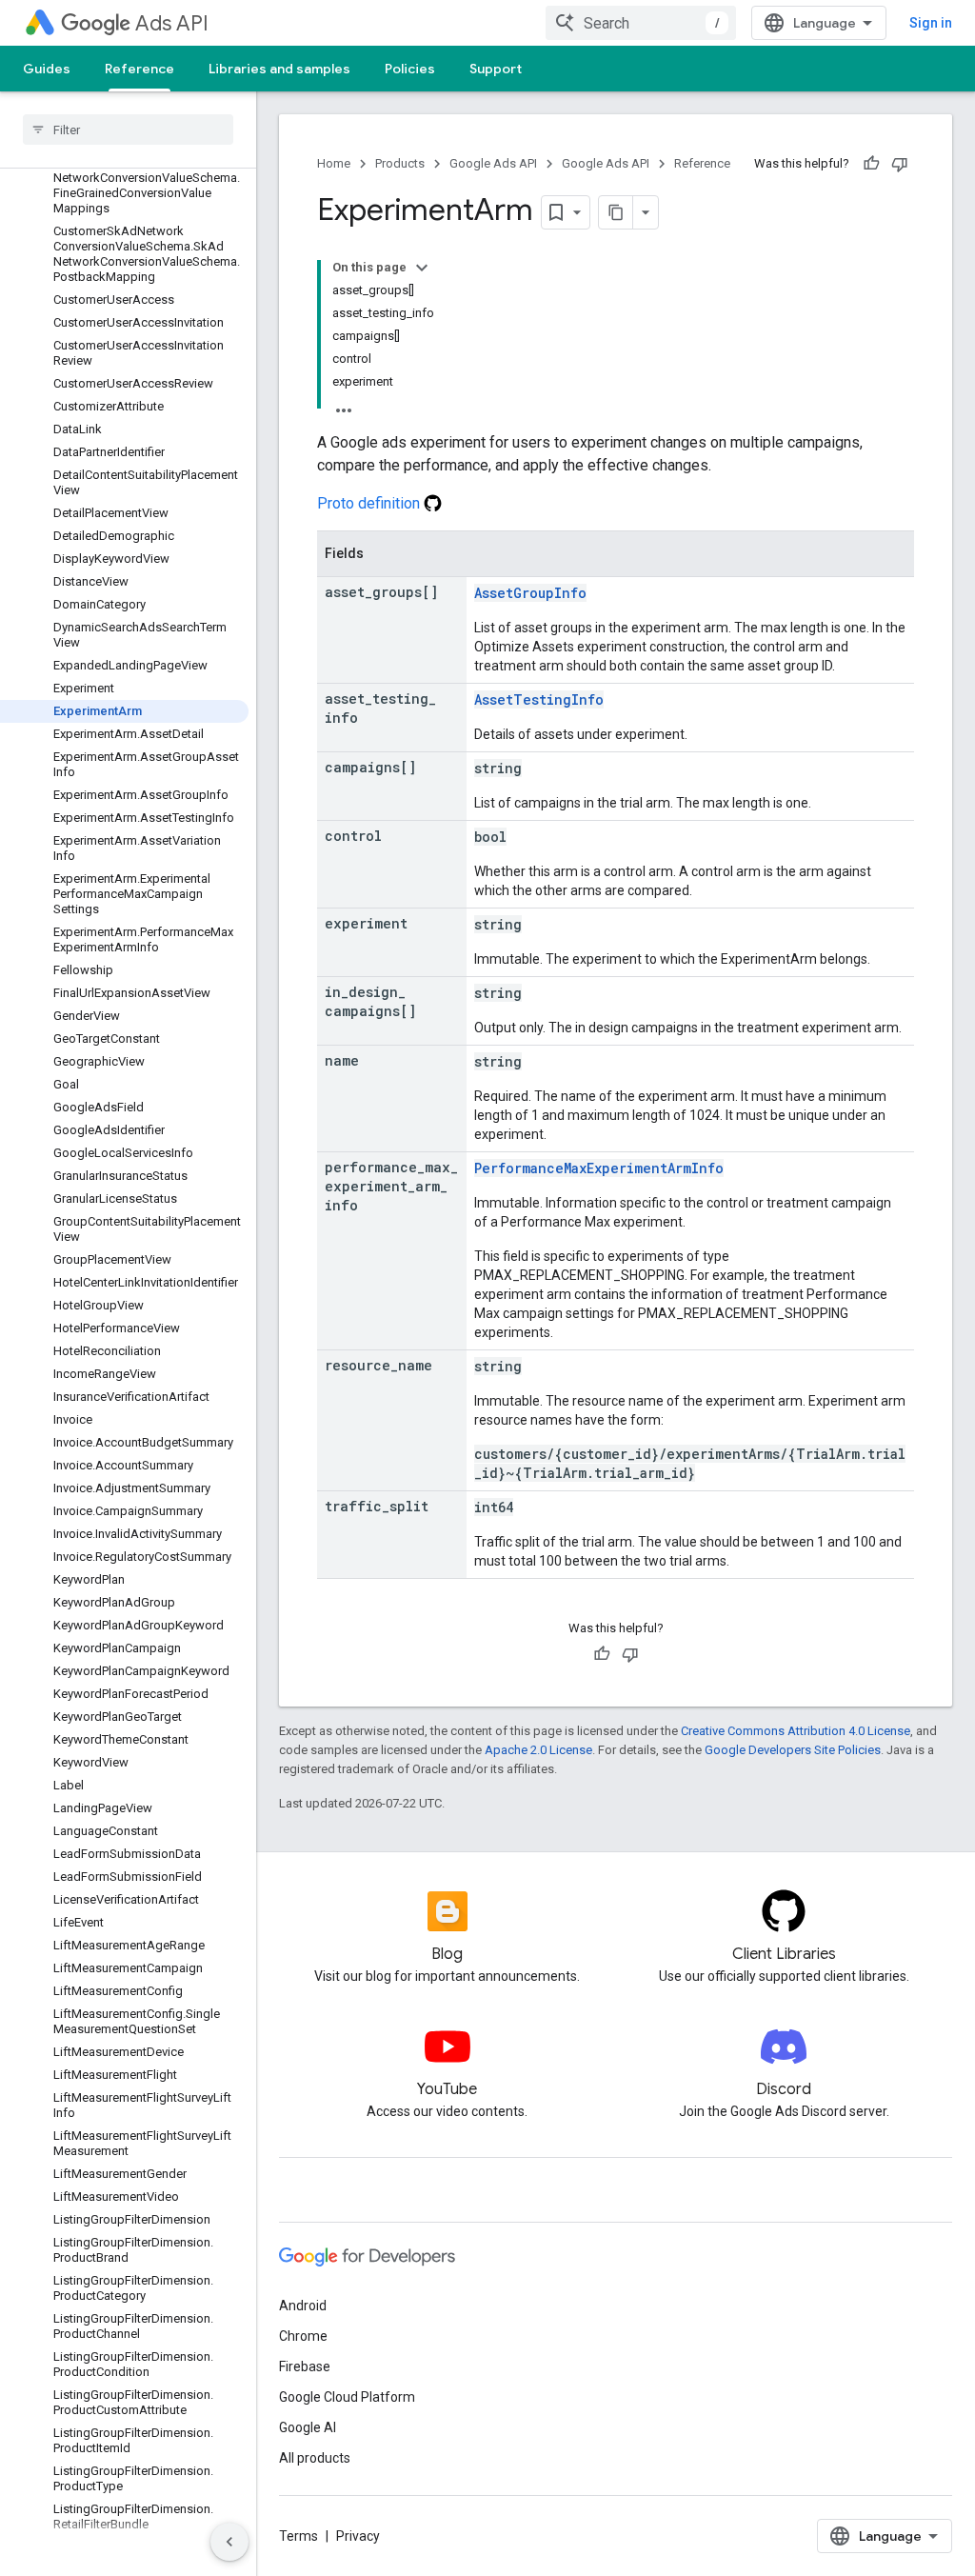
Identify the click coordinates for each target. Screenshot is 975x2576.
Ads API (172, 23)
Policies (410, 69)
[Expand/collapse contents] (422, 268)
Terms (298, 2536)
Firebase (305, 2366)
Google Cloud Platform (347, 2397)
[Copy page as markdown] (616, 212)
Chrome (303, 2336)
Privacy (358, 2536)
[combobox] (641, 23)
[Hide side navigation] (229, 2542)
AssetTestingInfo (539, 699)
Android (303, 2306)
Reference (139, 69)
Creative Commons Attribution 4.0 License (796, 1731)
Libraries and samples (279, 69)
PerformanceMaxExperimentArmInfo (599, 1168)
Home (334, 163)
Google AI (308, 2427)
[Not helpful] (900, 164)
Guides (47, 69)
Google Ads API (493, 163)
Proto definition (370, 503)
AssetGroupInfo (530, 593)
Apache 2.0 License (538, 1750)
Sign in (931, 23)
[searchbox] (128, 130)
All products (315, 2458)
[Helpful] (871, 164)
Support (496, 69)
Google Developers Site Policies (793, 1750)
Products (400, 163)
